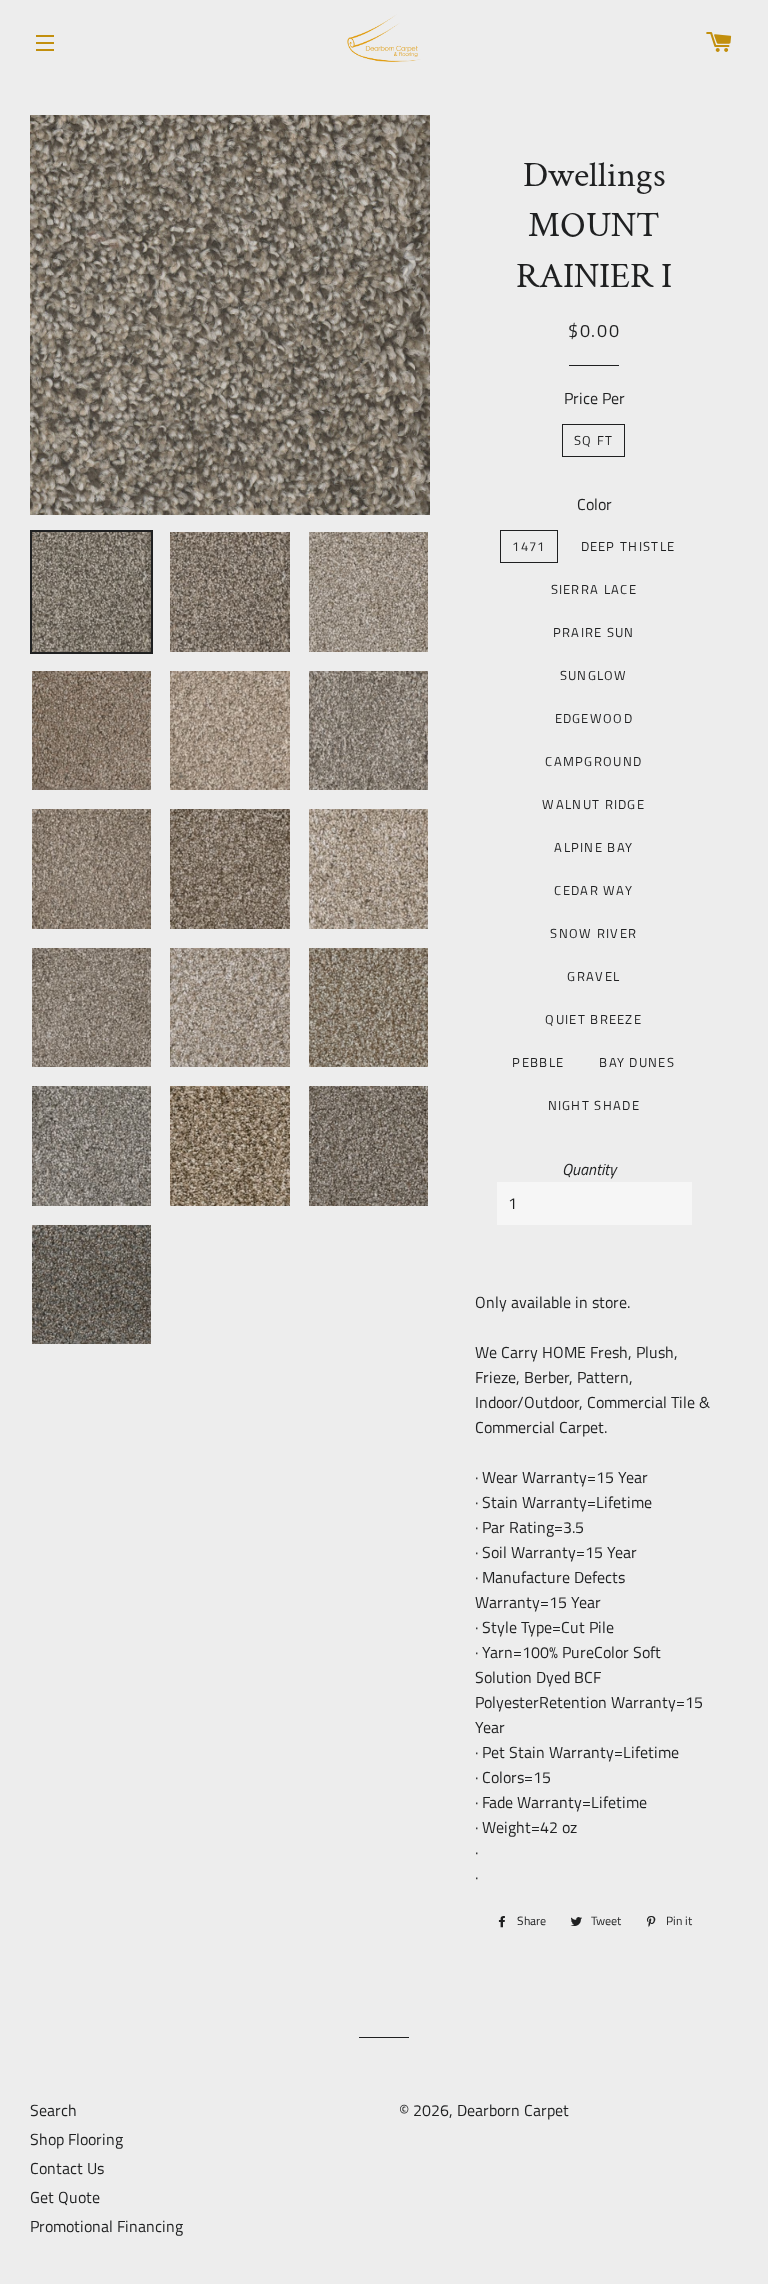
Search (53, 2110)
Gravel (593, 976)
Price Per (594, 398)
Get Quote (65, 2197)
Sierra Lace (594, 589)
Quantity (589, 1169)
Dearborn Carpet (513, 2110)
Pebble (538, 1062)
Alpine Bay (593, 847)
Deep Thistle (628, 546)
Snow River (593, 933)
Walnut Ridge (593, 804)
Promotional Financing (106, 2226)
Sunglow (594, 675)
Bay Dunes (637, 1062)
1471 (528, 546)
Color (594, 504)
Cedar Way (593, 890)
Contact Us (67, 2168)
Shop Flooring (76, 2139)
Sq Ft (594, 440)
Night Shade (594, 1105)
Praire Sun (594, 632)
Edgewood (594, 718)
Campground (593, 761)
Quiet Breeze (593, 1019)
